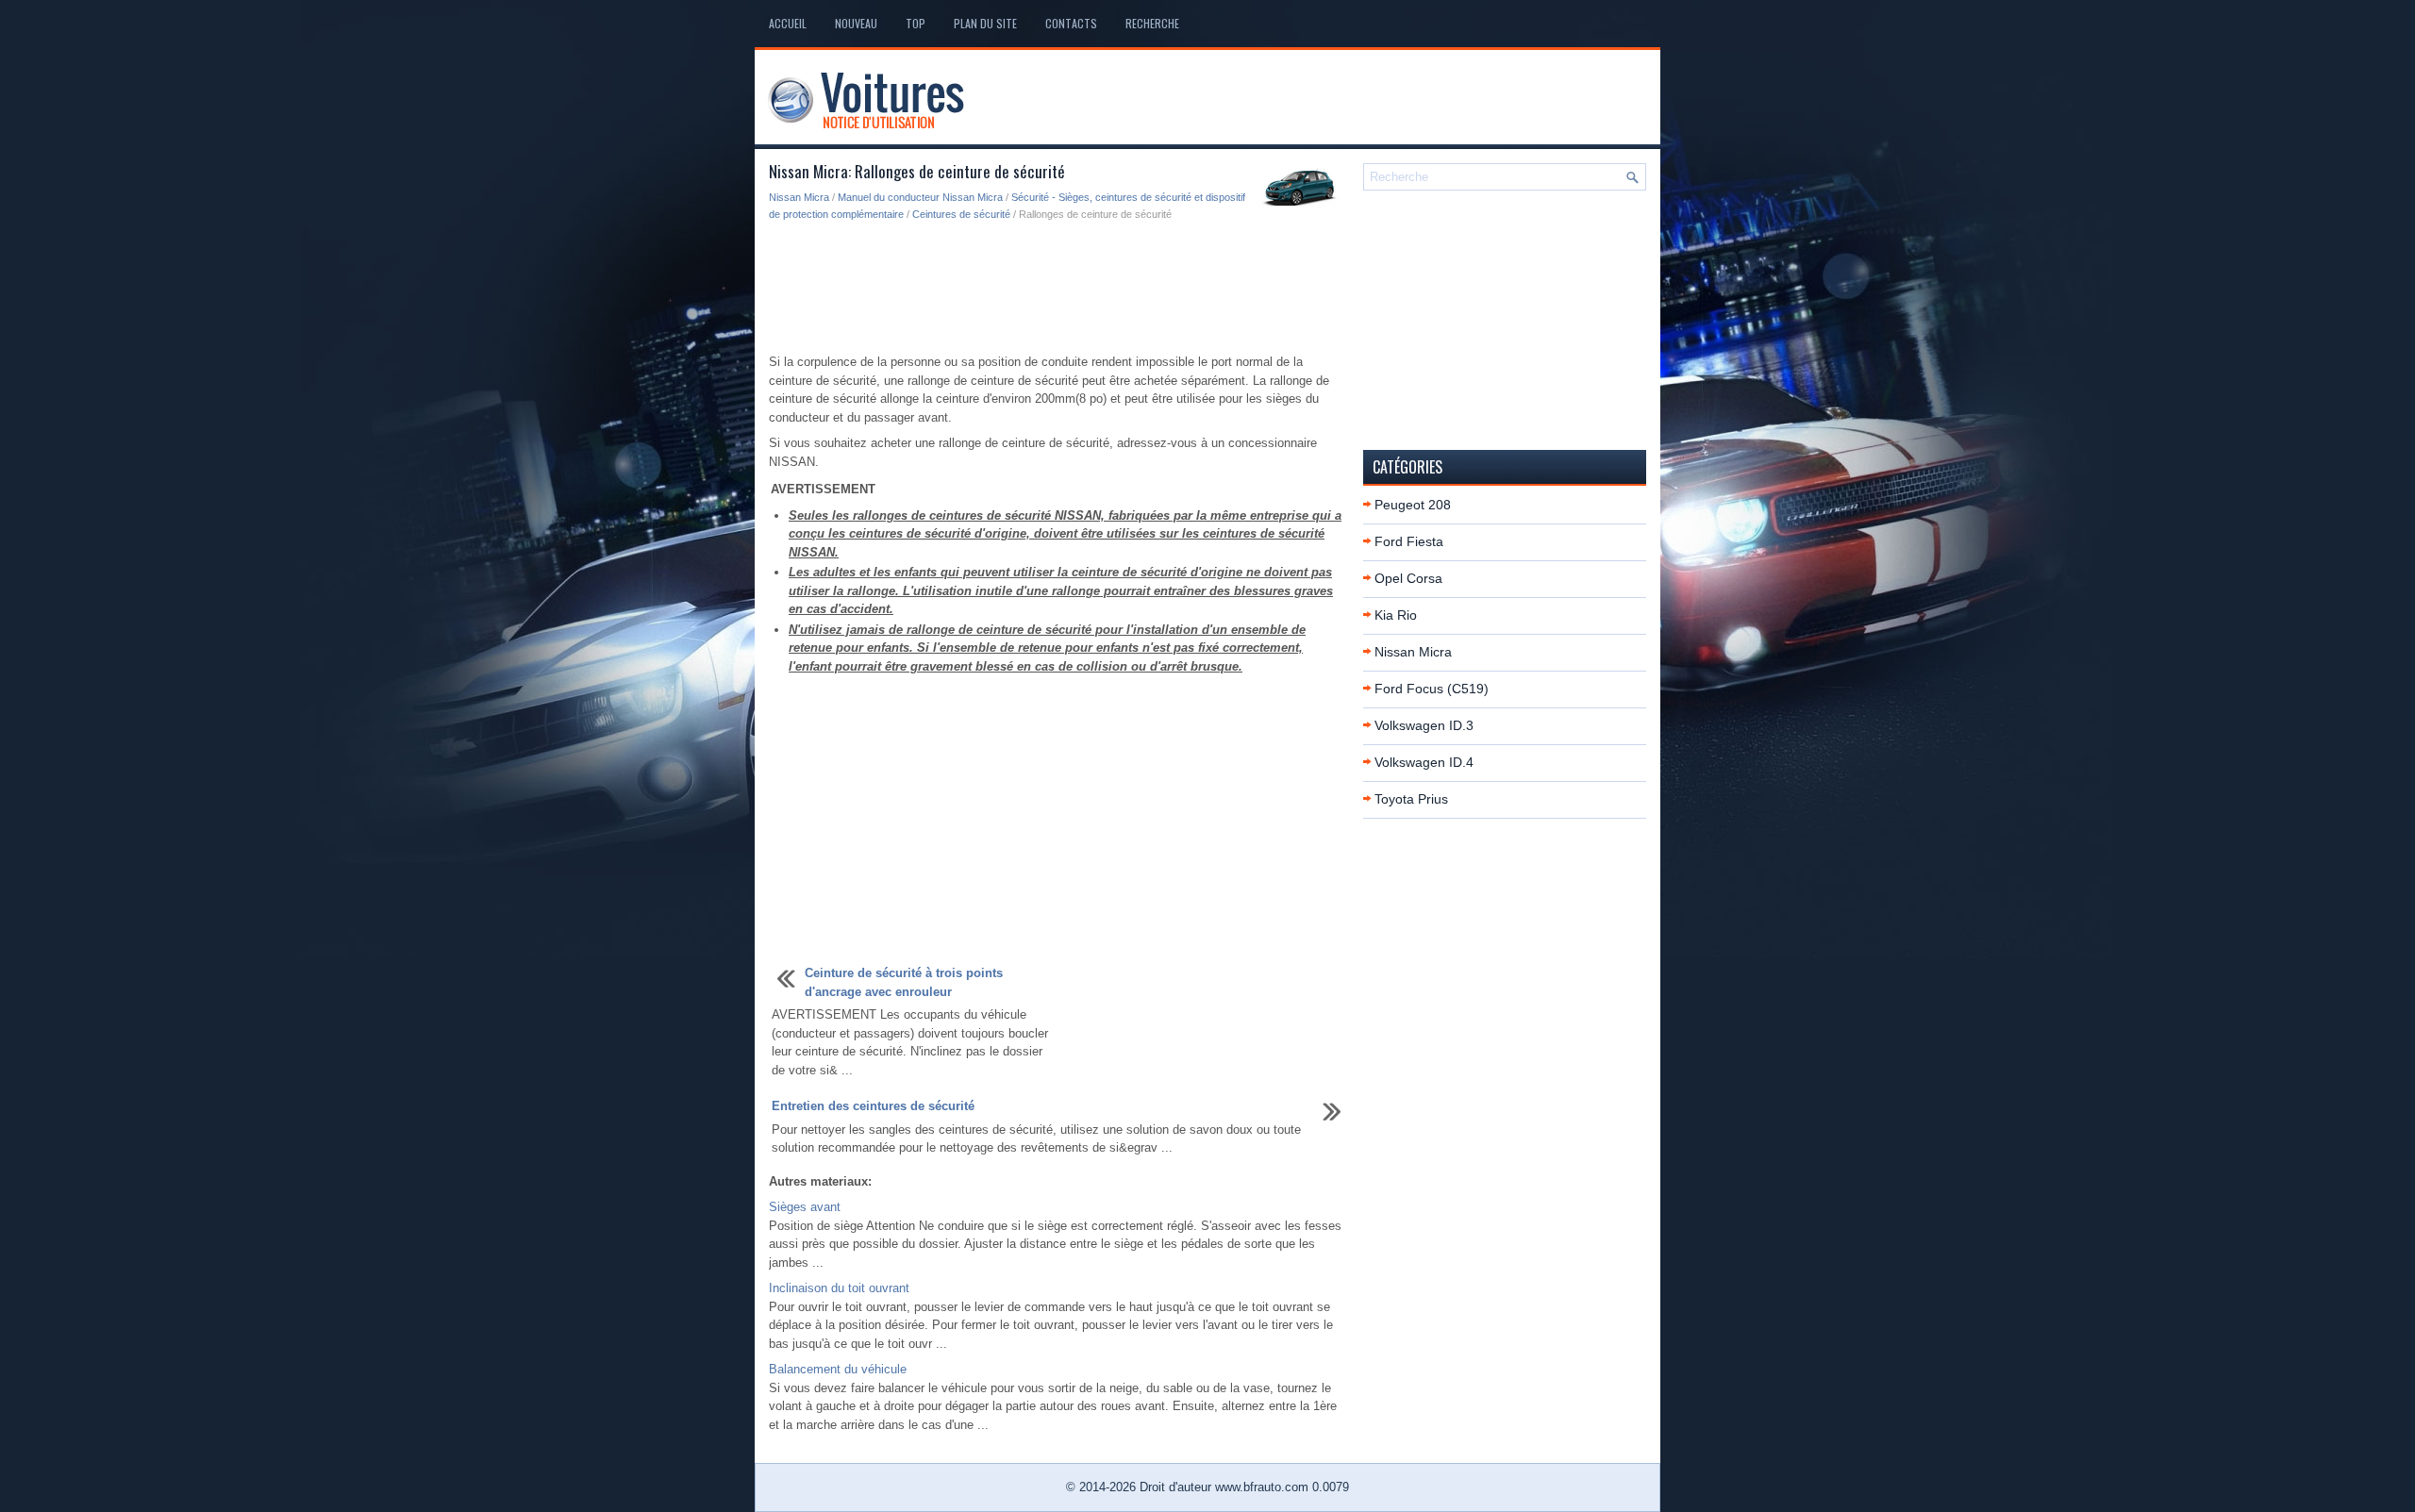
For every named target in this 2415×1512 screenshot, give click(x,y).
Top (916, 23)
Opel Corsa (1408, 578)
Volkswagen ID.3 (1424, 725)
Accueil (788, 23)
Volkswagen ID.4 (1424, 762)
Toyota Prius (1411, 799)
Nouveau (856, 23)
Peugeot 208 (1413, 505)
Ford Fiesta (1409, 541)
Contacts (1071, 23)
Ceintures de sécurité (961, 214)
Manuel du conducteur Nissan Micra (920, 197)
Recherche (1152, 23)
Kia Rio (1396, 615)
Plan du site (985, 23)
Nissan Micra (799, 197)
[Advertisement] (1059, 289)
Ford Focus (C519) (1432, 689)
